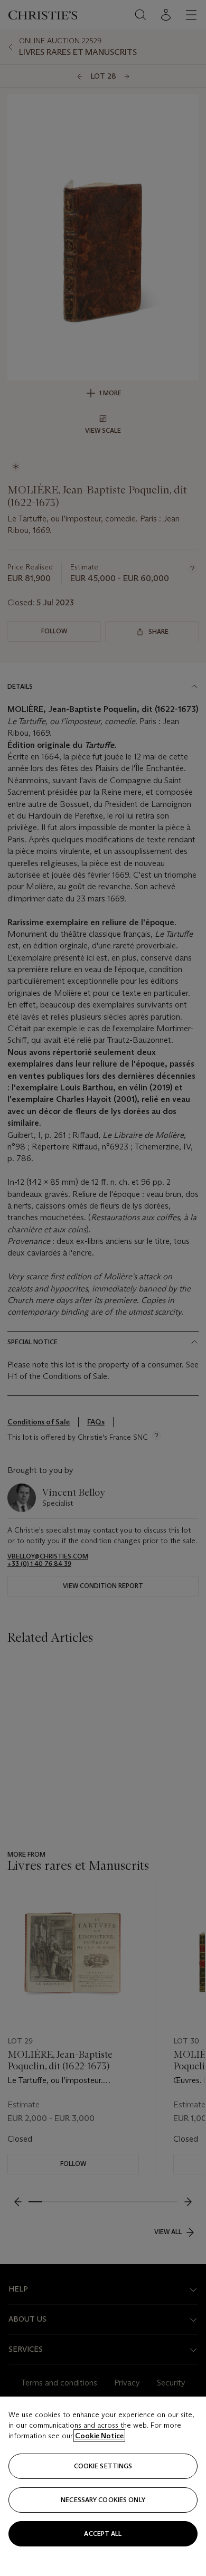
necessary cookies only (103, 2500)
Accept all (103, 2534)
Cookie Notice (99, 2436)
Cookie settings (103, 2466)
